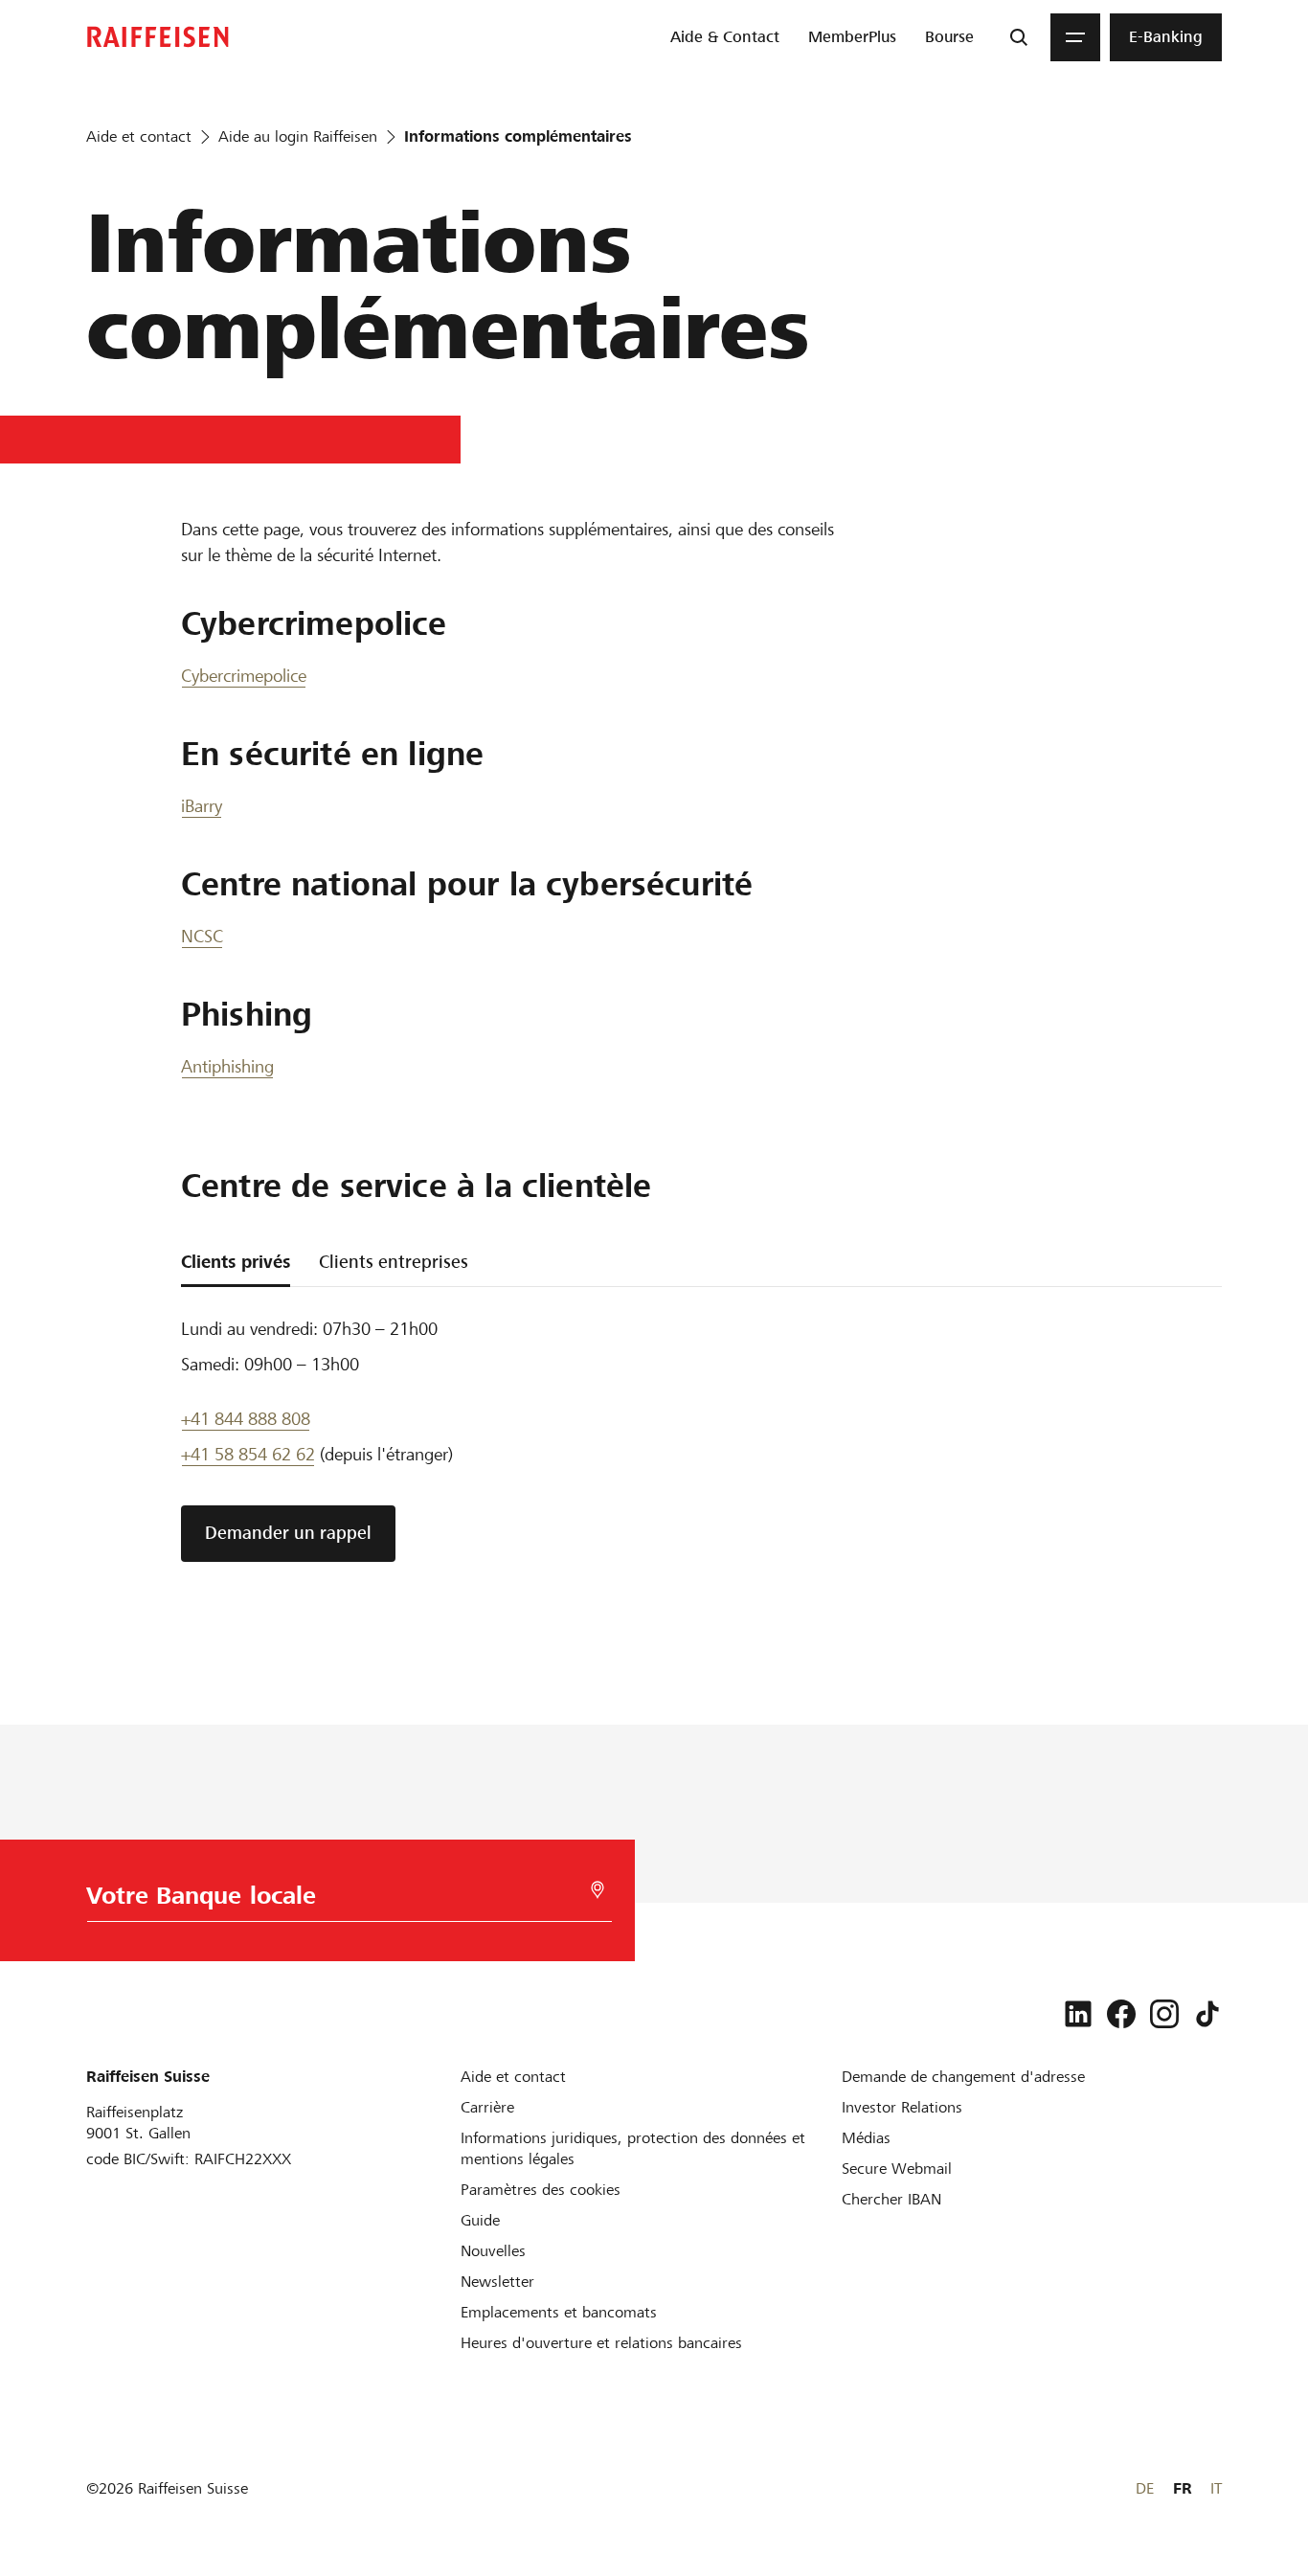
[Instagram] (1164, 2014)
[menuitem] (725, 37)
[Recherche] (1019, 37)
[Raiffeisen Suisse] (158, 37)
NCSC (202, 936)
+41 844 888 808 (246, 1419)
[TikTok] (1207, 2014)
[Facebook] (1121, 2014)
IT (1216, 2488)
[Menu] (1075, 37)
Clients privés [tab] (236, 1262)
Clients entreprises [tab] (394, 1262)
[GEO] (598, 1890)
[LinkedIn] (1078, 2014)
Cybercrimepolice (244, 676)
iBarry (202, 806)
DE (1145, 2488)
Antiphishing (227, 1066)
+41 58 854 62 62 (248, 1454)
